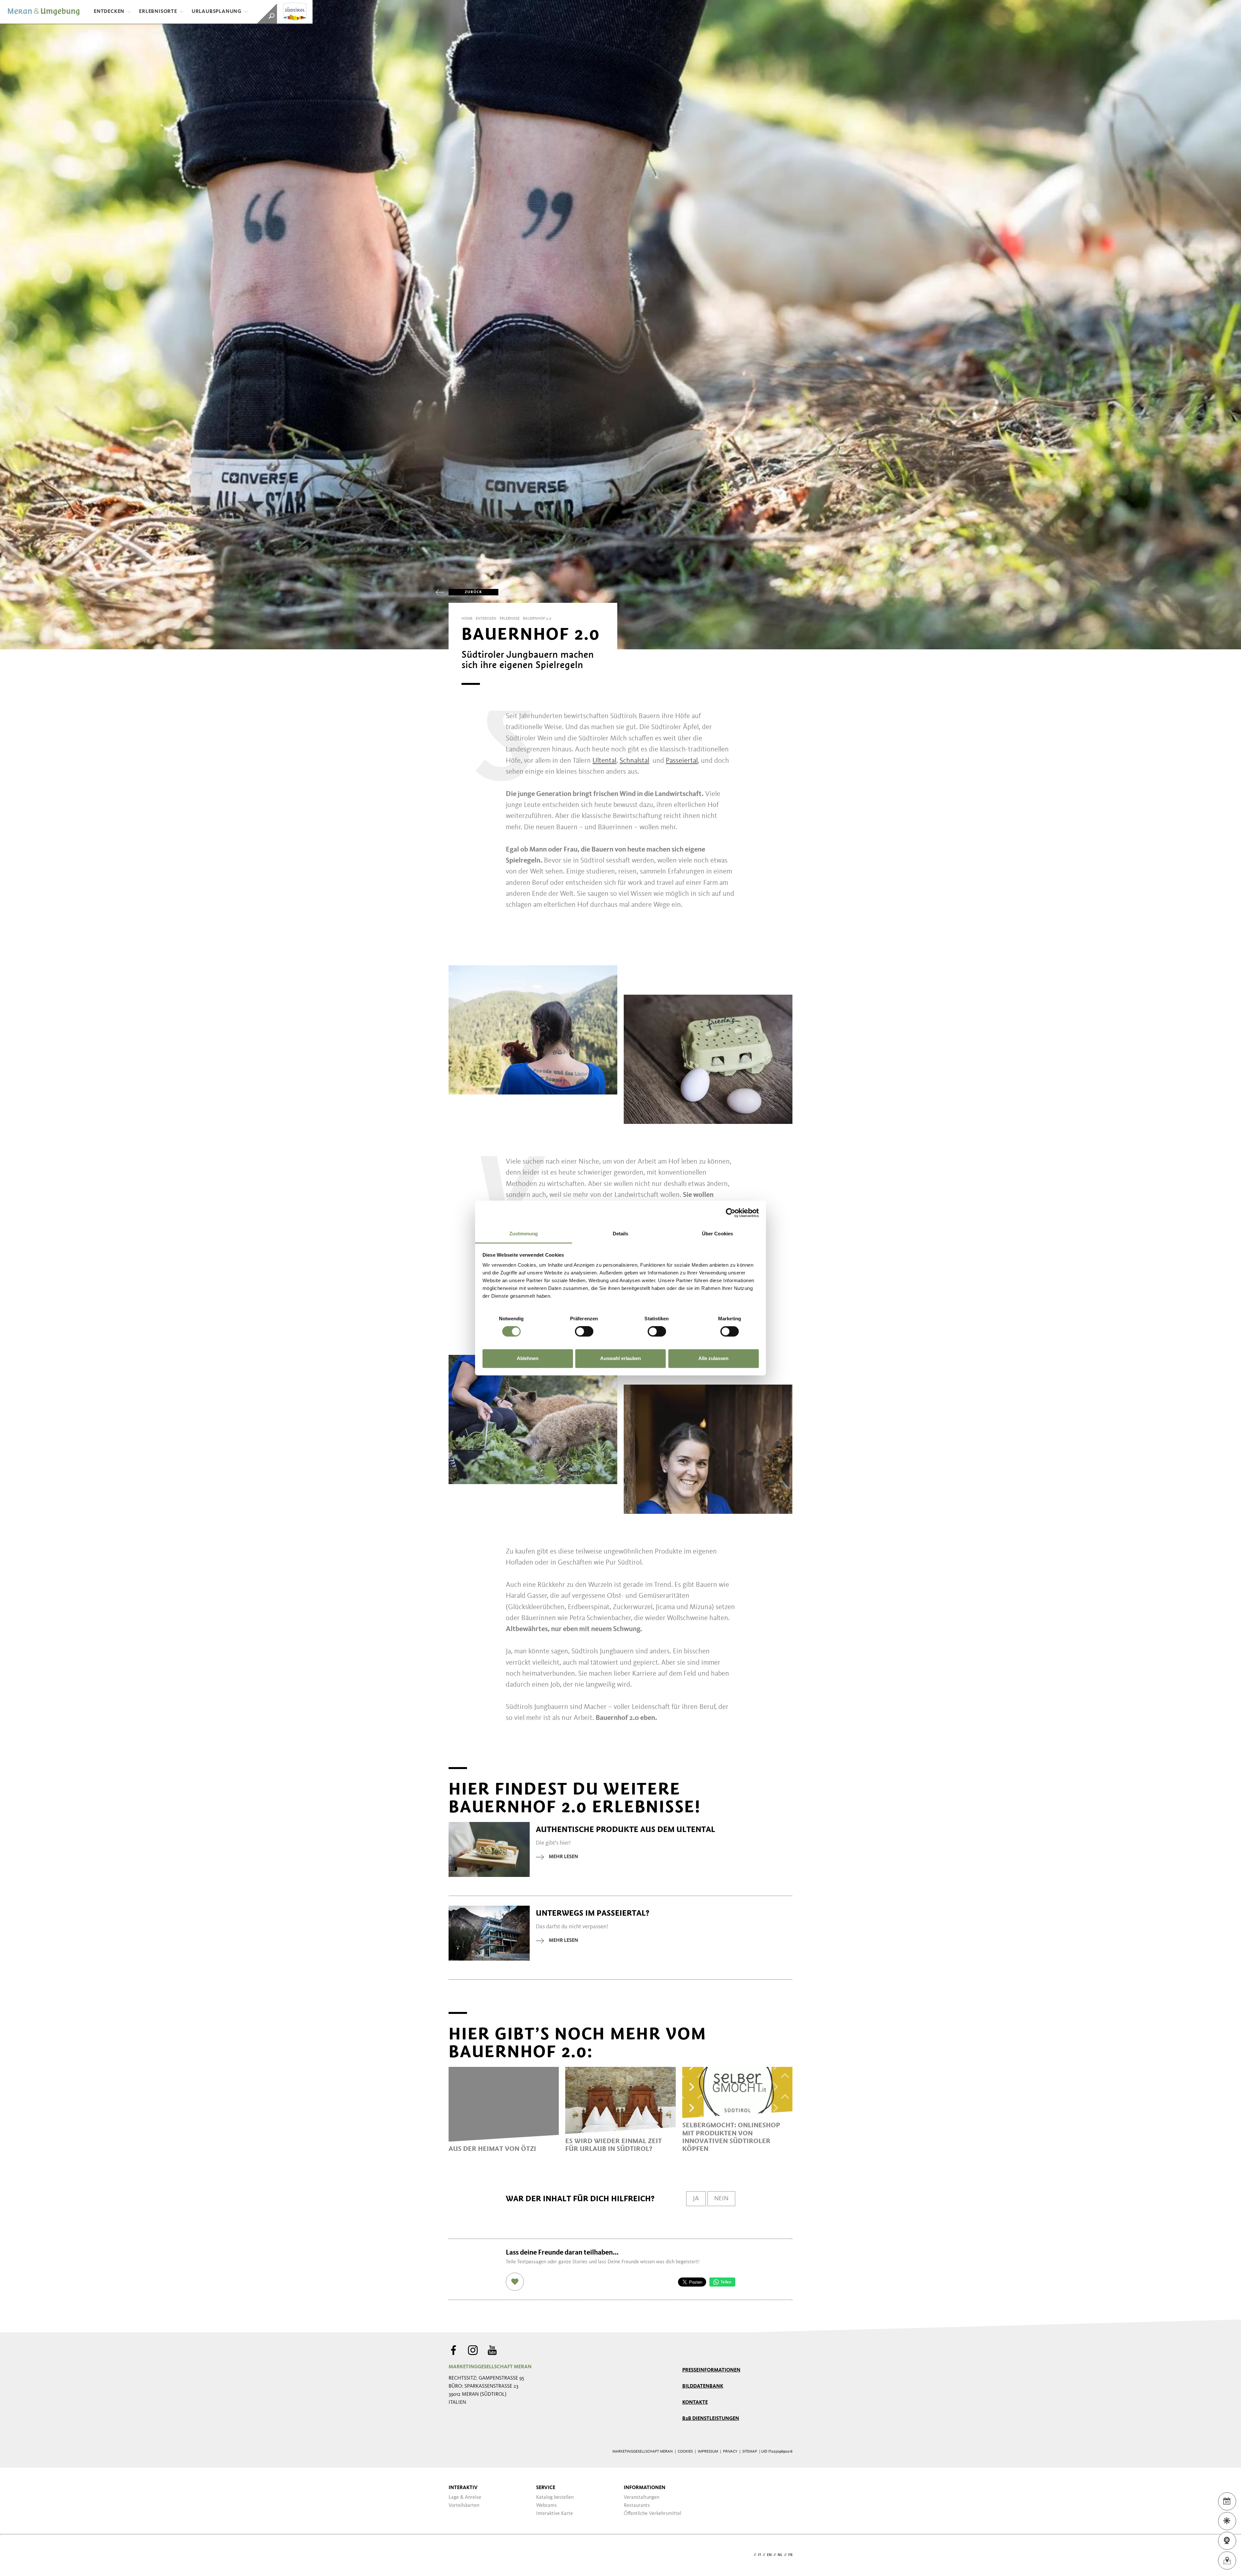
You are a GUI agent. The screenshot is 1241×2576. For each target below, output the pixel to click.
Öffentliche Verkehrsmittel (652, 2514)
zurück (473, 592)
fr (790, 2555)
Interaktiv (463, 2488)
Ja (696, 2199)
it (759, 2555)
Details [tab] (621, 1234)
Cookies (685, 2452)
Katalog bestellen (555, 2497)
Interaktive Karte (555, 2514)
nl (780, 2555)
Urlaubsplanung (217, 12)
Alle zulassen (713, 1358)
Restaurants (637, 2506)
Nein (721, 2199)
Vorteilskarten (464, 2506)
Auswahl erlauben (620, 1358)
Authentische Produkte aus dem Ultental (626, 1829)
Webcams (546, 2506)
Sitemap (750, 2452)
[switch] (584, 1332)
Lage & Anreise (465, 2497)
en (769, 2555)
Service (546, 2488)
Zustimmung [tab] (524, 1234)
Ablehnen (528, 1358)
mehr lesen (563, 1857)
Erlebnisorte (158, 12)
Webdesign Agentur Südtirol (456, 2555)
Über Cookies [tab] (717, 1234)
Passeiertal (682, 761)
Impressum (708, 2452)
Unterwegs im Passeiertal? (593, 1913)
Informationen (645, 2488)
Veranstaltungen (642, 2497)
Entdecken (109, 12)
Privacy (730, 2452)
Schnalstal (634, 761)
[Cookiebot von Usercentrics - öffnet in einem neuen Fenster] (731, 1213)
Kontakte (695, 2403)
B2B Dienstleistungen (711, 2419)
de (750, 2555)
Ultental (604, 761)
